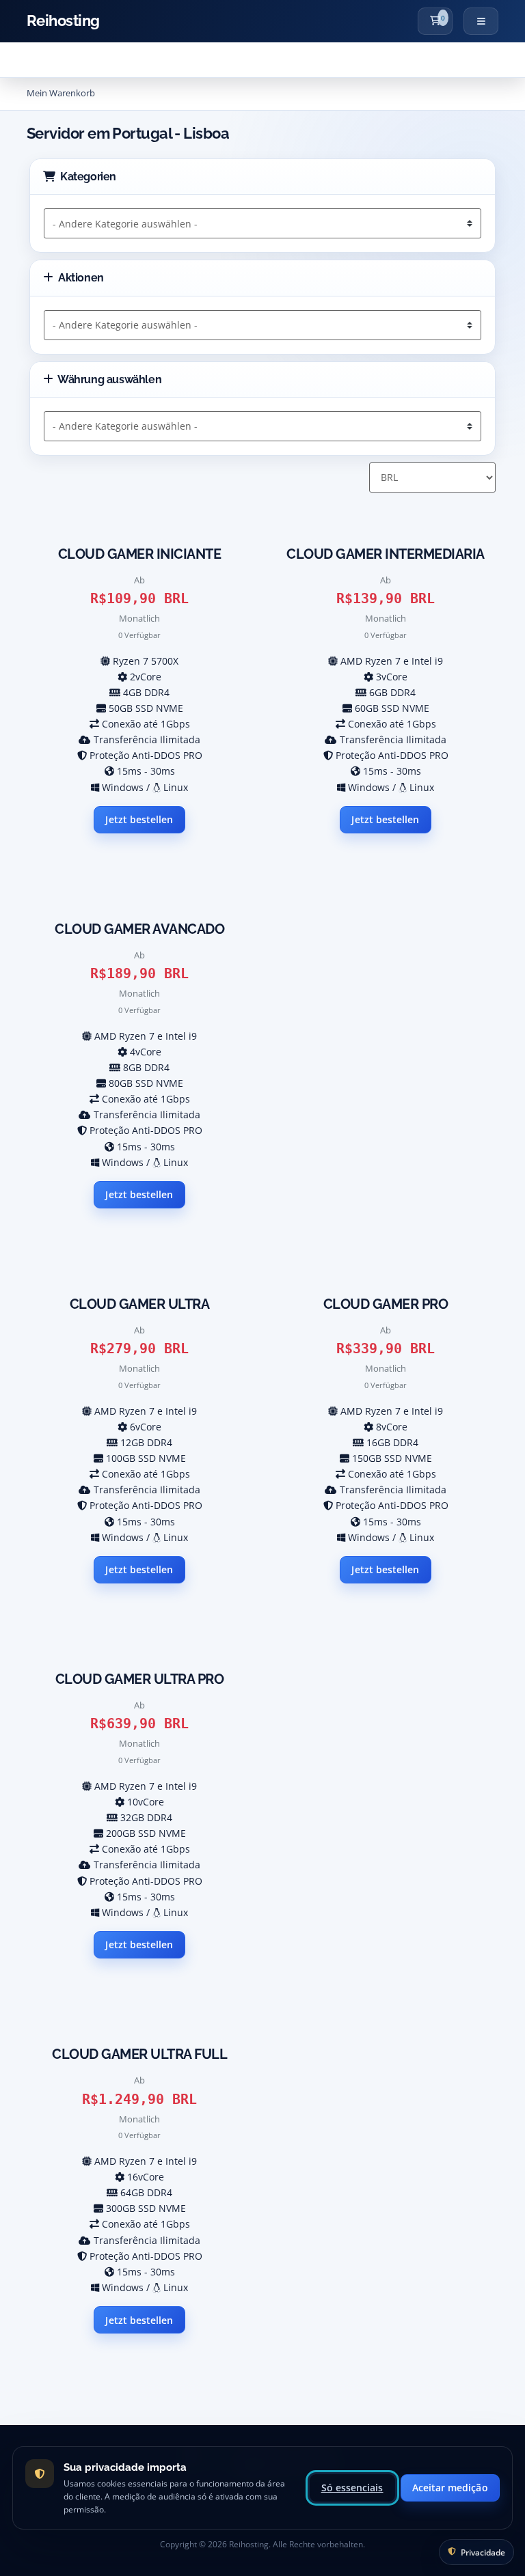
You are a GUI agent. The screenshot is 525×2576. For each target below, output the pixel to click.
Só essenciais (352, 2488)
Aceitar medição (450, 2488)
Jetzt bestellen (139, 819)
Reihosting (63, 21)
